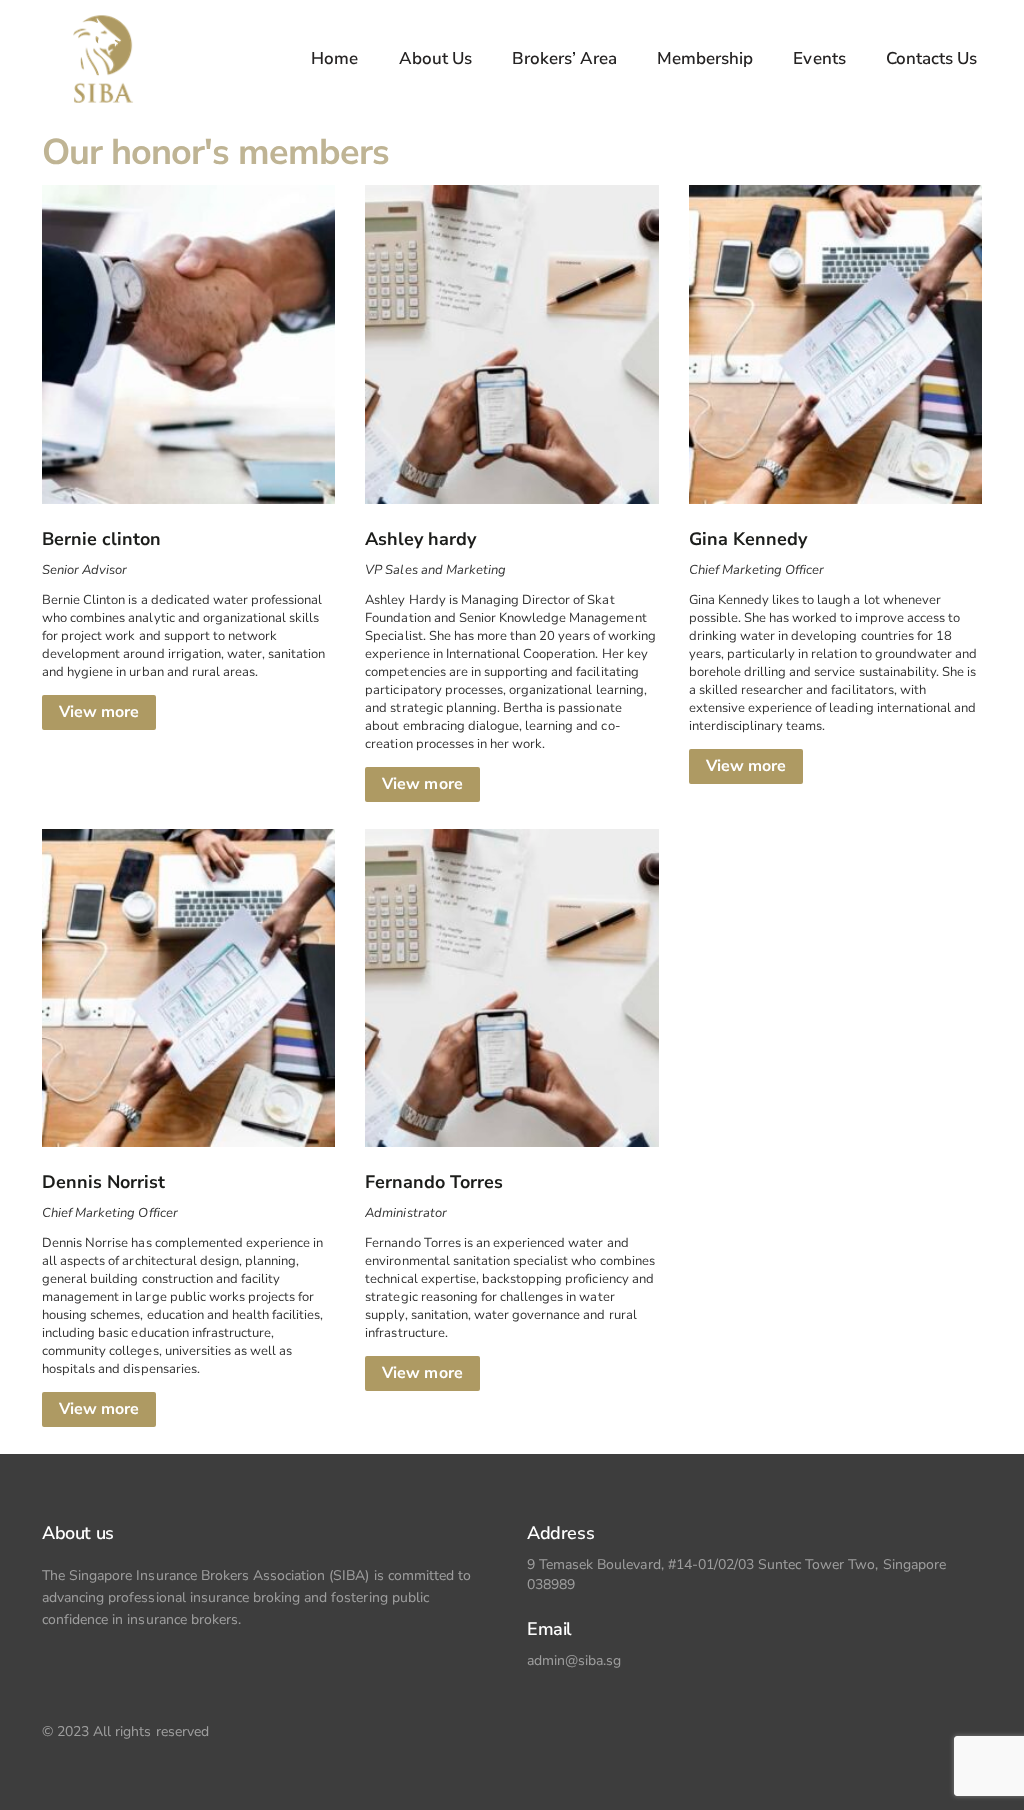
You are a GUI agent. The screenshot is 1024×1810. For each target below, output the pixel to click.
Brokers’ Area (564, 58)
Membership (705, 58)
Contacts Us (931, 58)
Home (334, 58)
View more (99, 712)
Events (819, 58)
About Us (435, 58)
